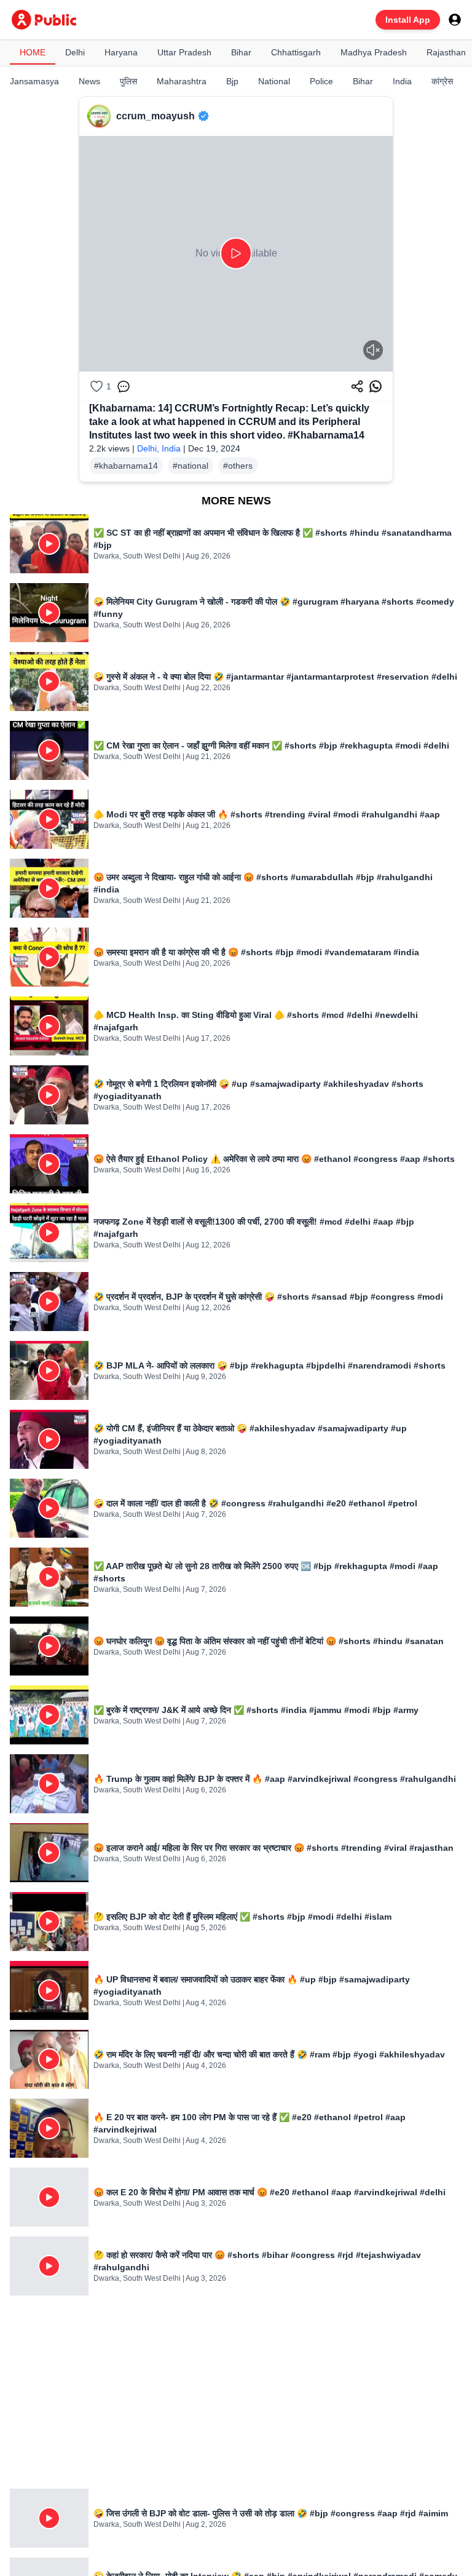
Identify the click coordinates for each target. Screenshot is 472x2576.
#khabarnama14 (126, 466)
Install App (408, 20)
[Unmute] (373, 350)
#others (238, 466)
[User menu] (455, 20)
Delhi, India (159, 448)
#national (191, 466)
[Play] (236, 253)
